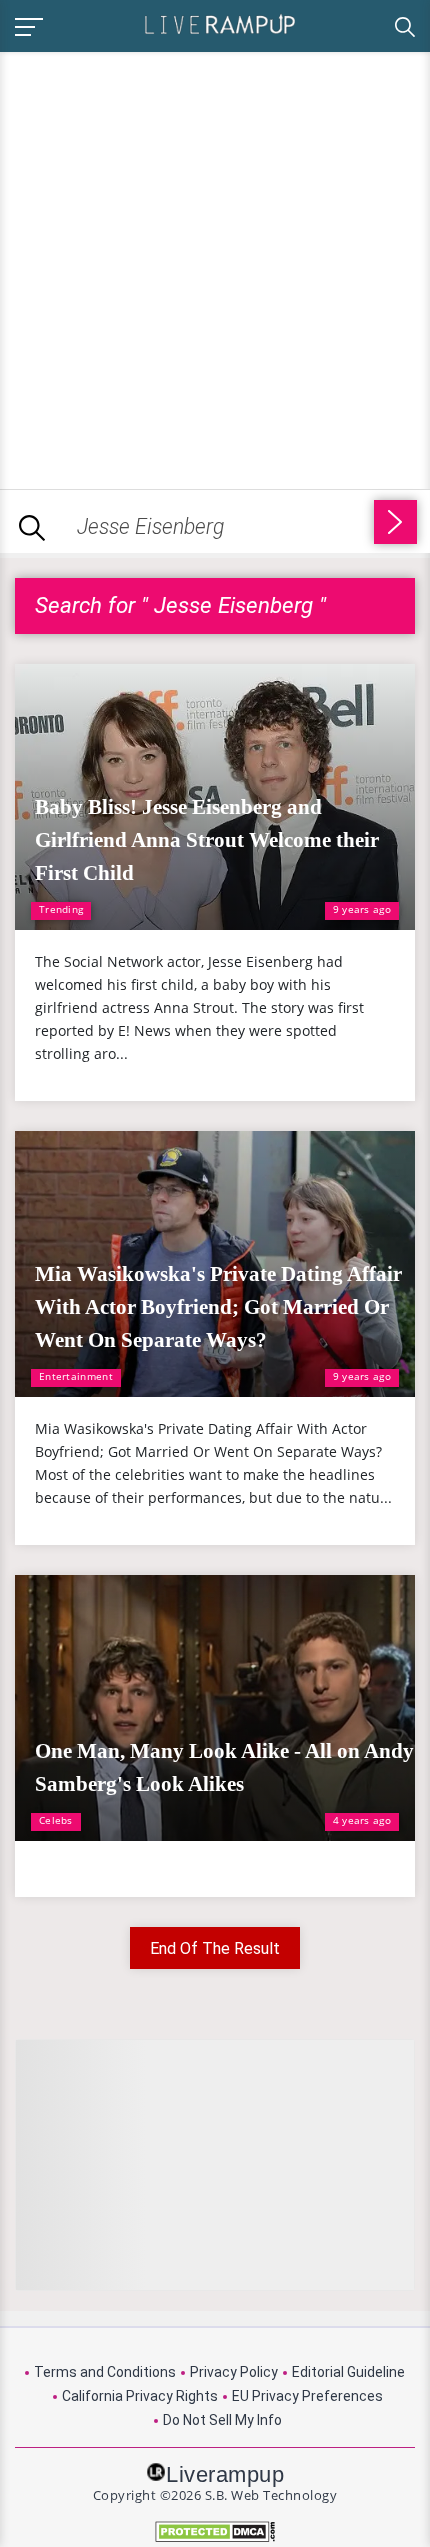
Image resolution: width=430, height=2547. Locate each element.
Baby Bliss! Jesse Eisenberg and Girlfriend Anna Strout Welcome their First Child (207, 840)
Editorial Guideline (348, 2372)
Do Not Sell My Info (222, 2420)
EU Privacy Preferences (307, 2396)
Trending (61, 909)
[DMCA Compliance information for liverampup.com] (215, 2531)
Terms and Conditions (105, 2372)
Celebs (56, 1820)
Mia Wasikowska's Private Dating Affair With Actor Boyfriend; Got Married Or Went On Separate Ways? (218, 1307)
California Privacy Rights (140, 2396)
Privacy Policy (234, 2372)
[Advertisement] (215, 267)
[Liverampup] (220, 23)
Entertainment (76, 1376)
